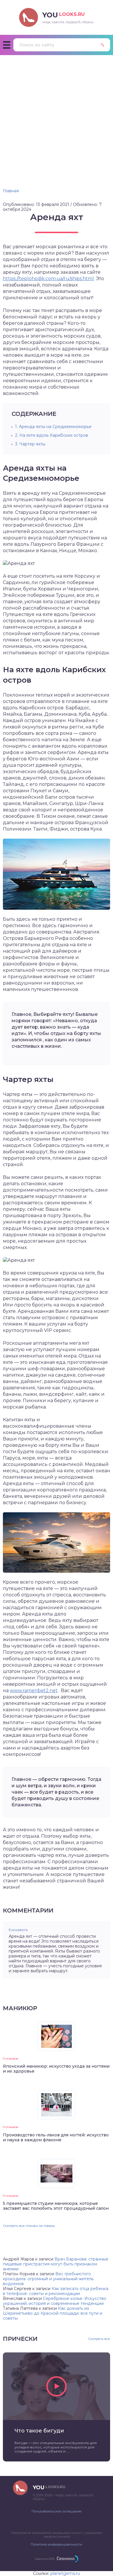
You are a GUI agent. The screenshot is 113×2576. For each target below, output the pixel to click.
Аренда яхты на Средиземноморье (53, 427)
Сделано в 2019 (44, 2559)
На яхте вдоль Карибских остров (52, 435)
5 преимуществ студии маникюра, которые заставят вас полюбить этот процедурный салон (56, 2206)
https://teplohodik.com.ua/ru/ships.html (48, 279)
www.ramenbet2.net (34, 1691)
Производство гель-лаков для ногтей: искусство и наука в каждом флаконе (56, 2137)
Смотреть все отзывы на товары (29, 2226)
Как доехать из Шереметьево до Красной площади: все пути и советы (53, 2313)
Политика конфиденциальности (57, 2544)
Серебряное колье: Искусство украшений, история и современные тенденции (55, 2301)
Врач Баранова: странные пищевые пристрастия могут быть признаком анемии (56, 2264)
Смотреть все (99, 2339)
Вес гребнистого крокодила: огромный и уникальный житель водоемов (48, 2279)
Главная (11, 191)
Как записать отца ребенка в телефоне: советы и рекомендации (56, 2291)
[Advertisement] (57, 115)
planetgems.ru (65, 2573)
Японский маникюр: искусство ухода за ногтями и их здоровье (56, 2069)
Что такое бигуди (39, 2431)
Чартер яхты (30, 444)
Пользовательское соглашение (57, 2511)
